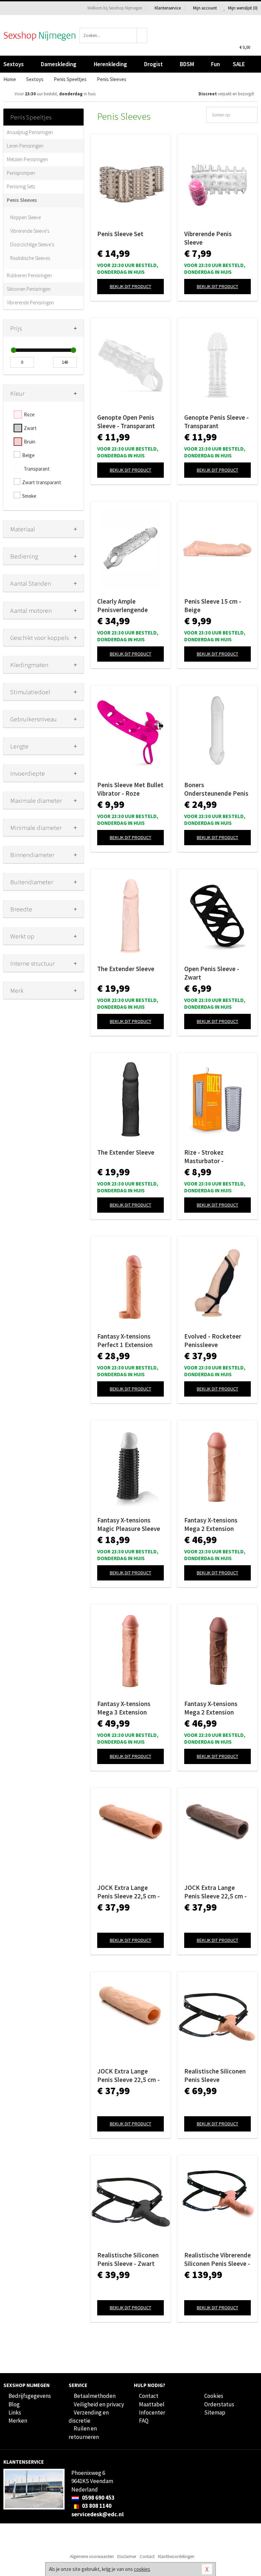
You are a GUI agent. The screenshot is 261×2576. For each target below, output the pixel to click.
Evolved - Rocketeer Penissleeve (213, 1340)
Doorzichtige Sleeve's (32, 244)
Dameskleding (59, 64)
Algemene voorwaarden (92, 2556)
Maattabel (152, 2404)
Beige (28, 455)
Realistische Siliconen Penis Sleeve (215, 2075)
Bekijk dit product (130, 286)
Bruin (30, 442)
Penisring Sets (21, 186)
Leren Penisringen (25, 146)
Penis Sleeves (22, 200)
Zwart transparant (42, 482)
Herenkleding (110, 64)
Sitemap (215, 2412)
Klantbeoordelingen (176, 2556)
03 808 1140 (96, 2506)
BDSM (187, 64)
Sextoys (14, 64)
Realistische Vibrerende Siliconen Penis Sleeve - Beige (217, 2259)
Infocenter (152, 2412)
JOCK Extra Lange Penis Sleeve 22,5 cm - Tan (128, 1892)
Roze (29, 414)
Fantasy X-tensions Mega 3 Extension (124, 1708)
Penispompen (21, 173)
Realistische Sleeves (30, 258)
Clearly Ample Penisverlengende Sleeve (123, 606)
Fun (215, 64)
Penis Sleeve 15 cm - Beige (213, 605)
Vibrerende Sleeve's (30, 231)
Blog (14, 2404)
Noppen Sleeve (25, 217)
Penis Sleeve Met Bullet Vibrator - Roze (130, 789)
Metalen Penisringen (27, 159)
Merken (18, 2421)
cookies (142, 2569)
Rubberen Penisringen (29, 275)
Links (15, 2412)
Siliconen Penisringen (29, 289)
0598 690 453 (98, 2498)
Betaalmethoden (95, 2396)
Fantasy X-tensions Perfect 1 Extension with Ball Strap (125, 1341)
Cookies (214, 2396)
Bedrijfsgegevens (30, 2396)
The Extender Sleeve (126, 969)
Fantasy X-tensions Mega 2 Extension (211, 1524)
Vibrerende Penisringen (30, 302)
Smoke (29, 496)
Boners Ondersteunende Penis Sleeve (216, 789)
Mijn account (205, 8)
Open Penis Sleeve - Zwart (212, 973)
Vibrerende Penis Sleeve (208, 238)
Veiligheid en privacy (99, 2404)
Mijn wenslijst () (242, 8)
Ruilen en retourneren (84, 2432)
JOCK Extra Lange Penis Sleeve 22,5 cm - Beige (128, 2076)
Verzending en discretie (89, 2417)
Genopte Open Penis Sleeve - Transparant (126, 422)
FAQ (144, 2421)
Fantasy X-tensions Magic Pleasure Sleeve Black (129, 1524)
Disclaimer (127, 2556)
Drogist (153, 64)
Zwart (30, 428)
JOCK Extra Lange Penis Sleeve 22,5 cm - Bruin (215, 1892)
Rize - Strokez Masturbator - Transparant (204, 1157)
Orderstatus (219, 2404)
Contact (149, 2396)
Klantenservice (168, 8)
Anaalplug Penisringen (30, 132)
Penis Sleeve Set (120, 234)
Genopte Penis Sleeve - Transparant (216, 422)
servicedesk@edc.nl (98, 2514)
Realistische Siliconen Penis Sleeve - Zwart (128, 2259)
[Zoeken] (142, 35)
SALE (239, 64)
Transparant (37, 469)
